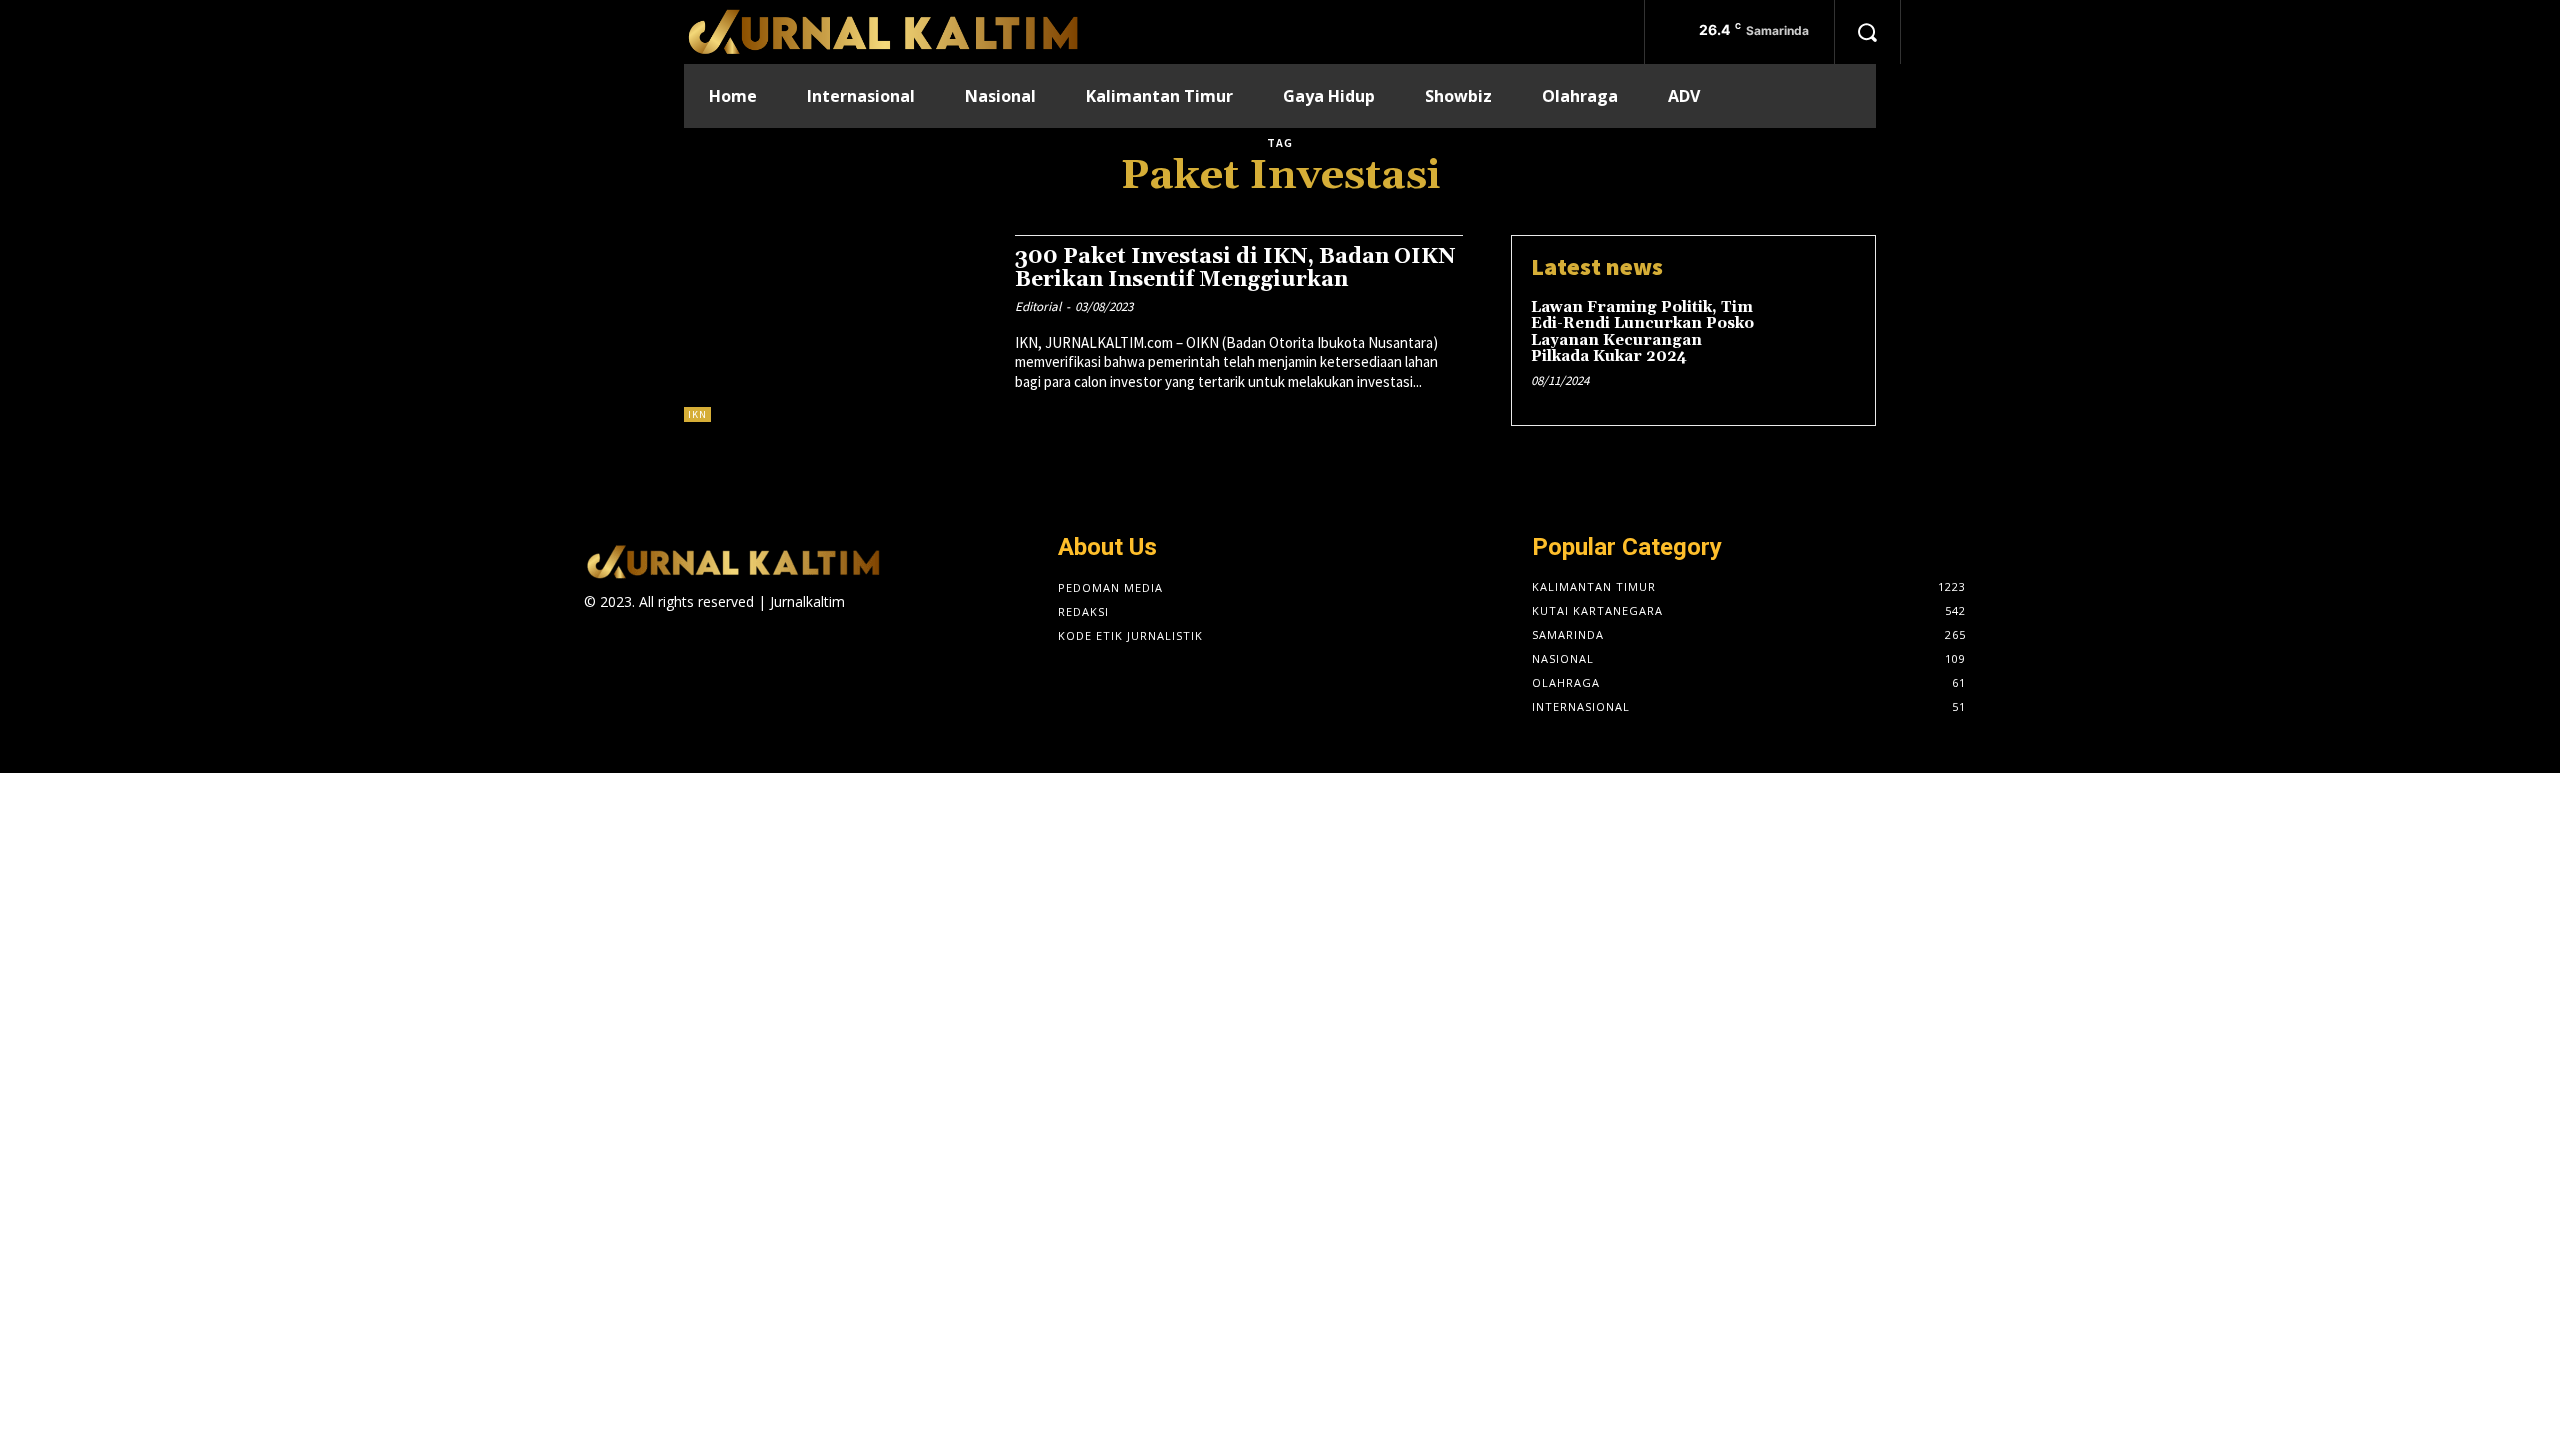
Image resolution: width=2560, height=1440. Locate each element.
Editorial (1038, 306)
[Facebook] (857, 619)
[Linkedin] (927, 619)
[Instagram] (892, 619)
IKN (697, 414)
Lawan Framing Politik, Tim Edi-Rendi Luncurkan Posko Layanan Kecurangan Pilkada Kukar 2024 (1642, 332)
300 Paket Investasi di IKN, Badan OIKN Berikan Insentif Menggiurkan (1235, 268)
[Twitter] (963, 619)
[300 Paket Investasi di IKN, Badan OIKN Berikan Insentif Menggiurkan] (839, 328)
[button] (1867, 32)
